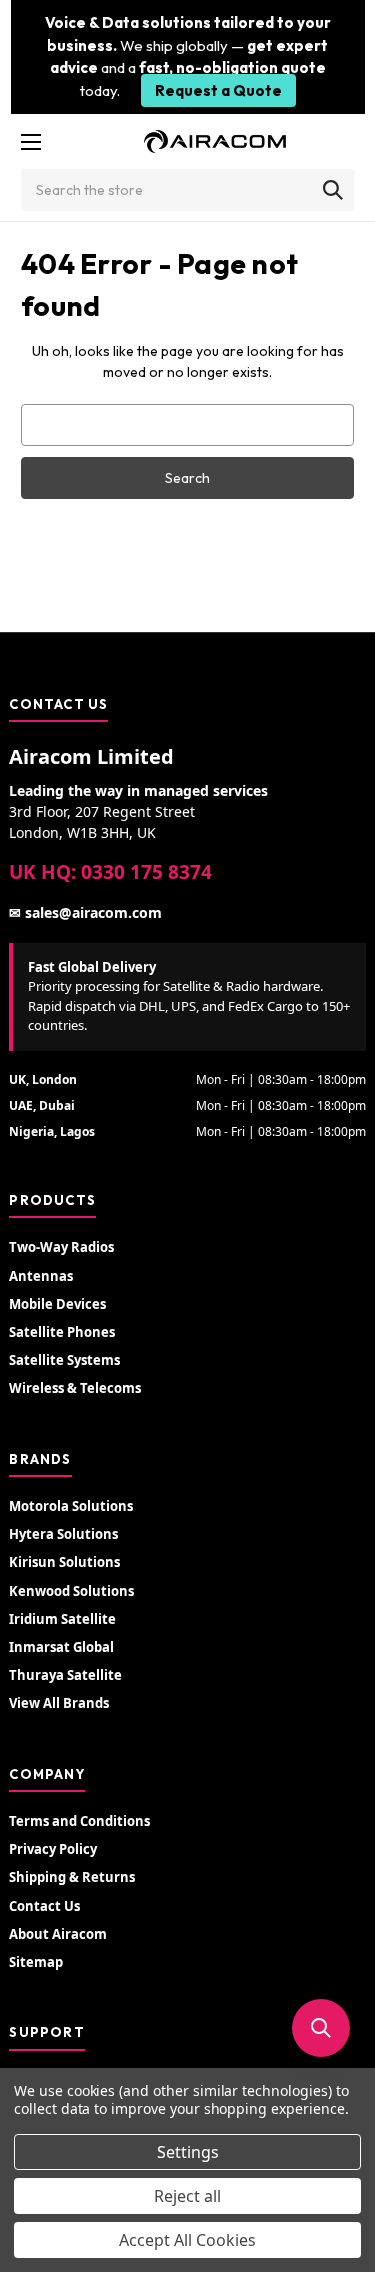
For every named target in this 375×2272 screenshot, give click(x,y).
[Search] (333, 190)
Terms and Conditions (79, 1821)
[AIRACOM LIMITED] (215, 141)
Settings (188, 2152)
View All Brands (59, 1703)
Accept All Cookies (187, 2240)
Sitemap (36, 1962)
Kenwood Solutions (71, 1591)
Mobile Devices (57, 1304)
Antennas (41, 1276)
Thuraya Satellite (65, 1675)
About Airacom (58, 1934)
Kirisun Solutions (64, 1562)
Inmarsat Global (61, 1647)
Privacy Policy (53, 1849)
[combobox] (187, 190)
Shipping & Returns (72, 1877)
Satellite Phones (62, 1332)
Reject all (187, 2196)
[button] (321, 2028)
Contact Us (44, 1906)
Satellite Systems (64, 1360)
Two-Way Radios (61, 1247)
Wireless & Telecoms (75, 1388)
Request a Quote (218, 90)
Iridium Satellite (62, 1619)
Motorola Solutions (71, 1506)
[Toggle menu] (30, 141)
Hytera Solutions (63, 1534)
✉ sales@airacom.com (85, 912)
